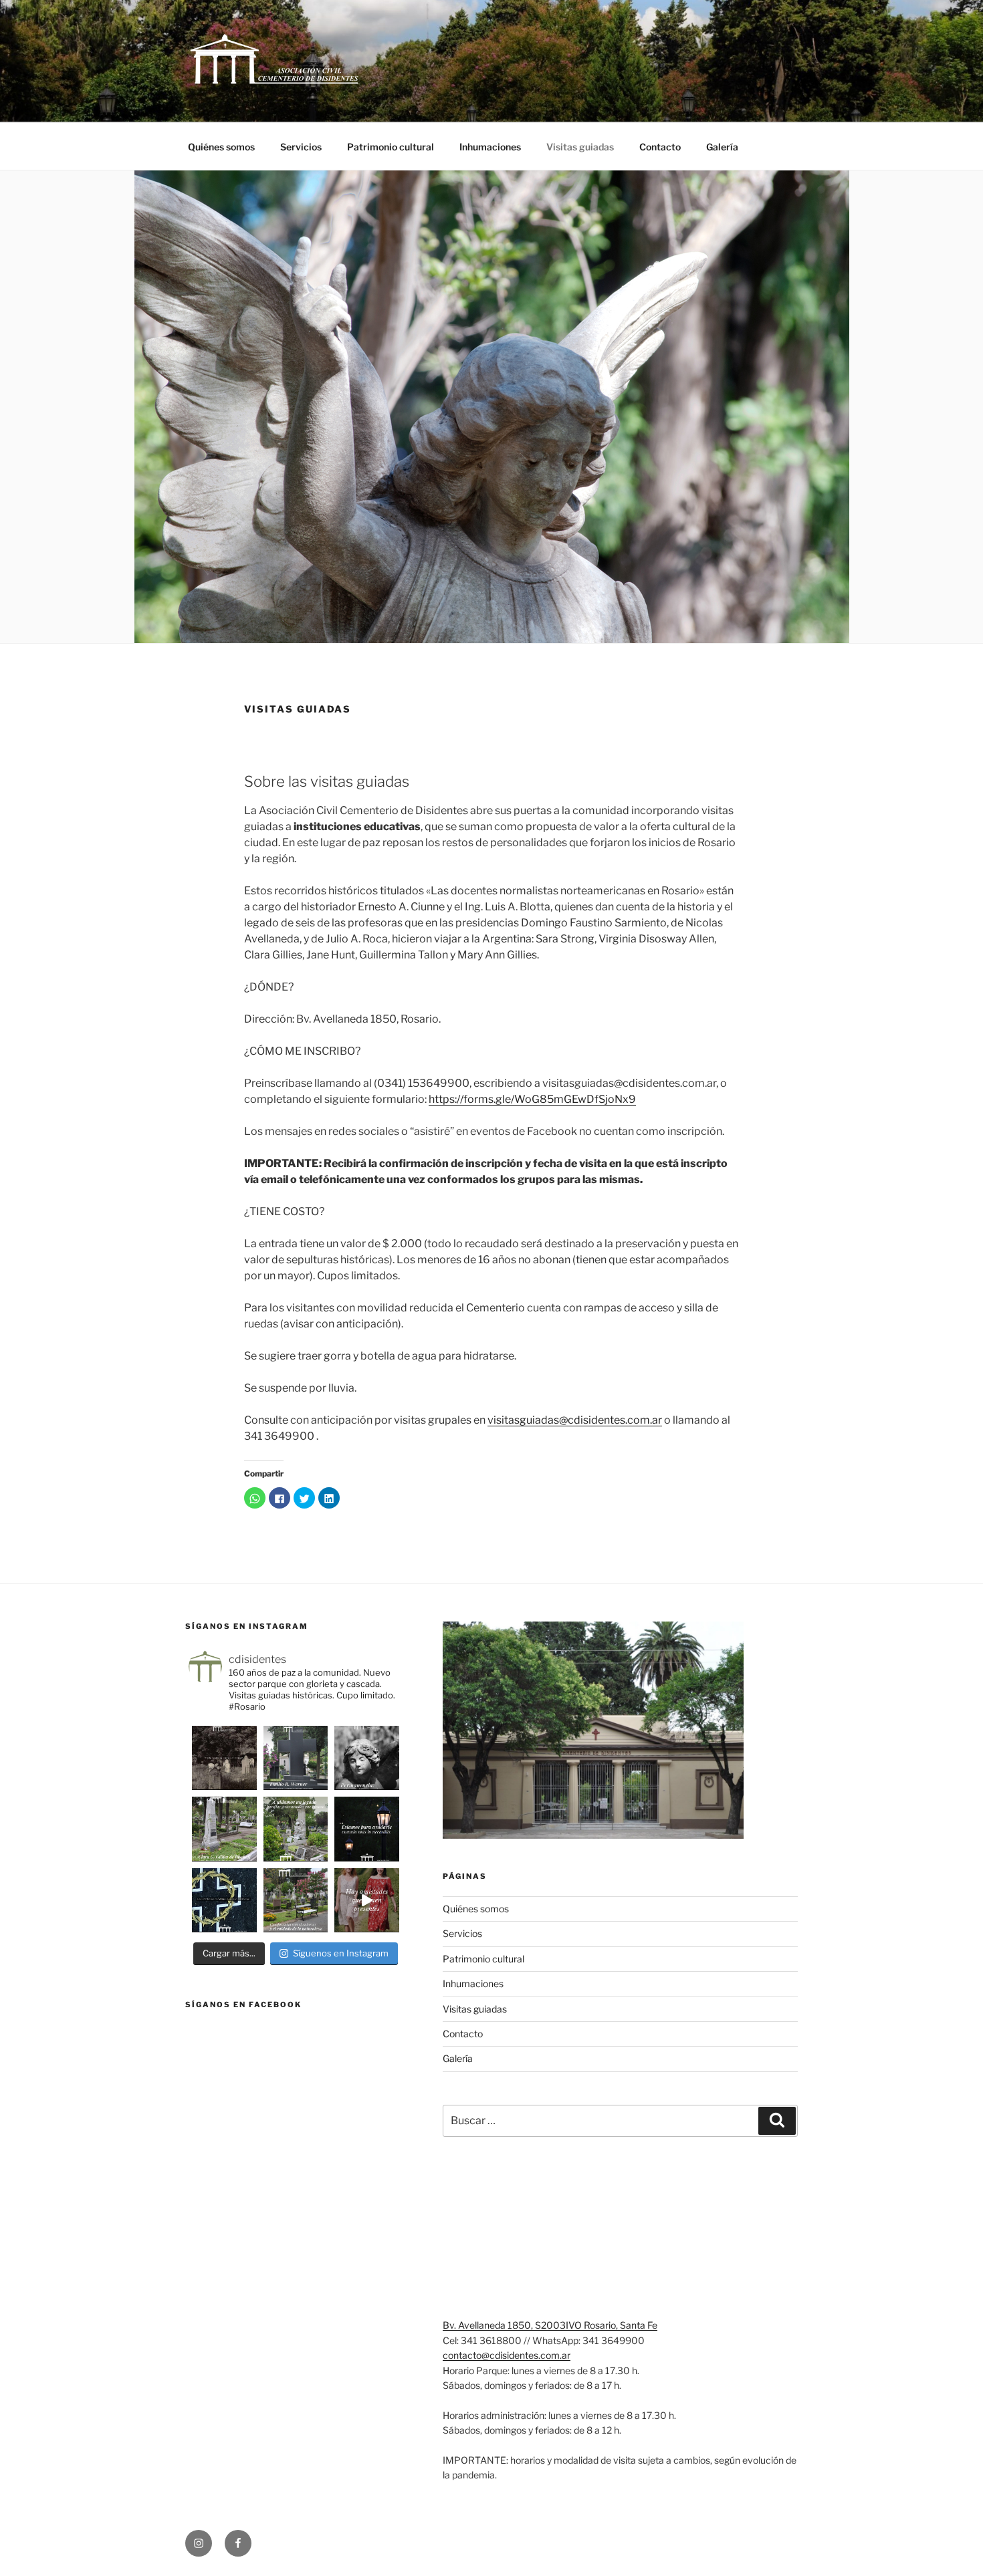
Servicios (301, 147)
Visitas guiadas (580, 147)
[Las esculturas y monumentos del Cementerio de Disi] (224, 1901)
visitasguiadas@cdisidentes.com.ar (575, 1420)
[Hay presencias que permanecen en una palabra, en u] (367, 1758)
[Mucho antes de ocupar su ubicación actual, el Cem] (224, 1758)
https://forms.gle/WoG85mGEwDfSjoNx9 (532, 1099)
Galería (722, 147)
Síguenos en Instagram (341, 1953)
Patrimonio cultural (391, 147)
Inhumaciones (490, 147)
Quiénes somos (221, 147)
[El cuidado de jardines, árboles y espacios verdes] (296, 1901)
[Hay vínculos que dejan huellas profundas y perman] (367, 1901)
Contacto (660, 147)
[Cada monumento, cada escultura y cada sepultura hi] (296, 1829)
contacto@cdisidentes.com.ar (507, 2355)
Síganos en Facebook (243, 2005)
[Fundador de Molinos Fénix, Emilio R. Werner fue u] (296, 1758)
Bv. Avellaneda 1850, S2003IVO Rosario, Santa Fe (550, 2325)
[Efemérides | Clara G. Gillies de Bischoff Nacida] (224, 1829)
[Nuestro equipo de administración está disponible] (367, 1829)
